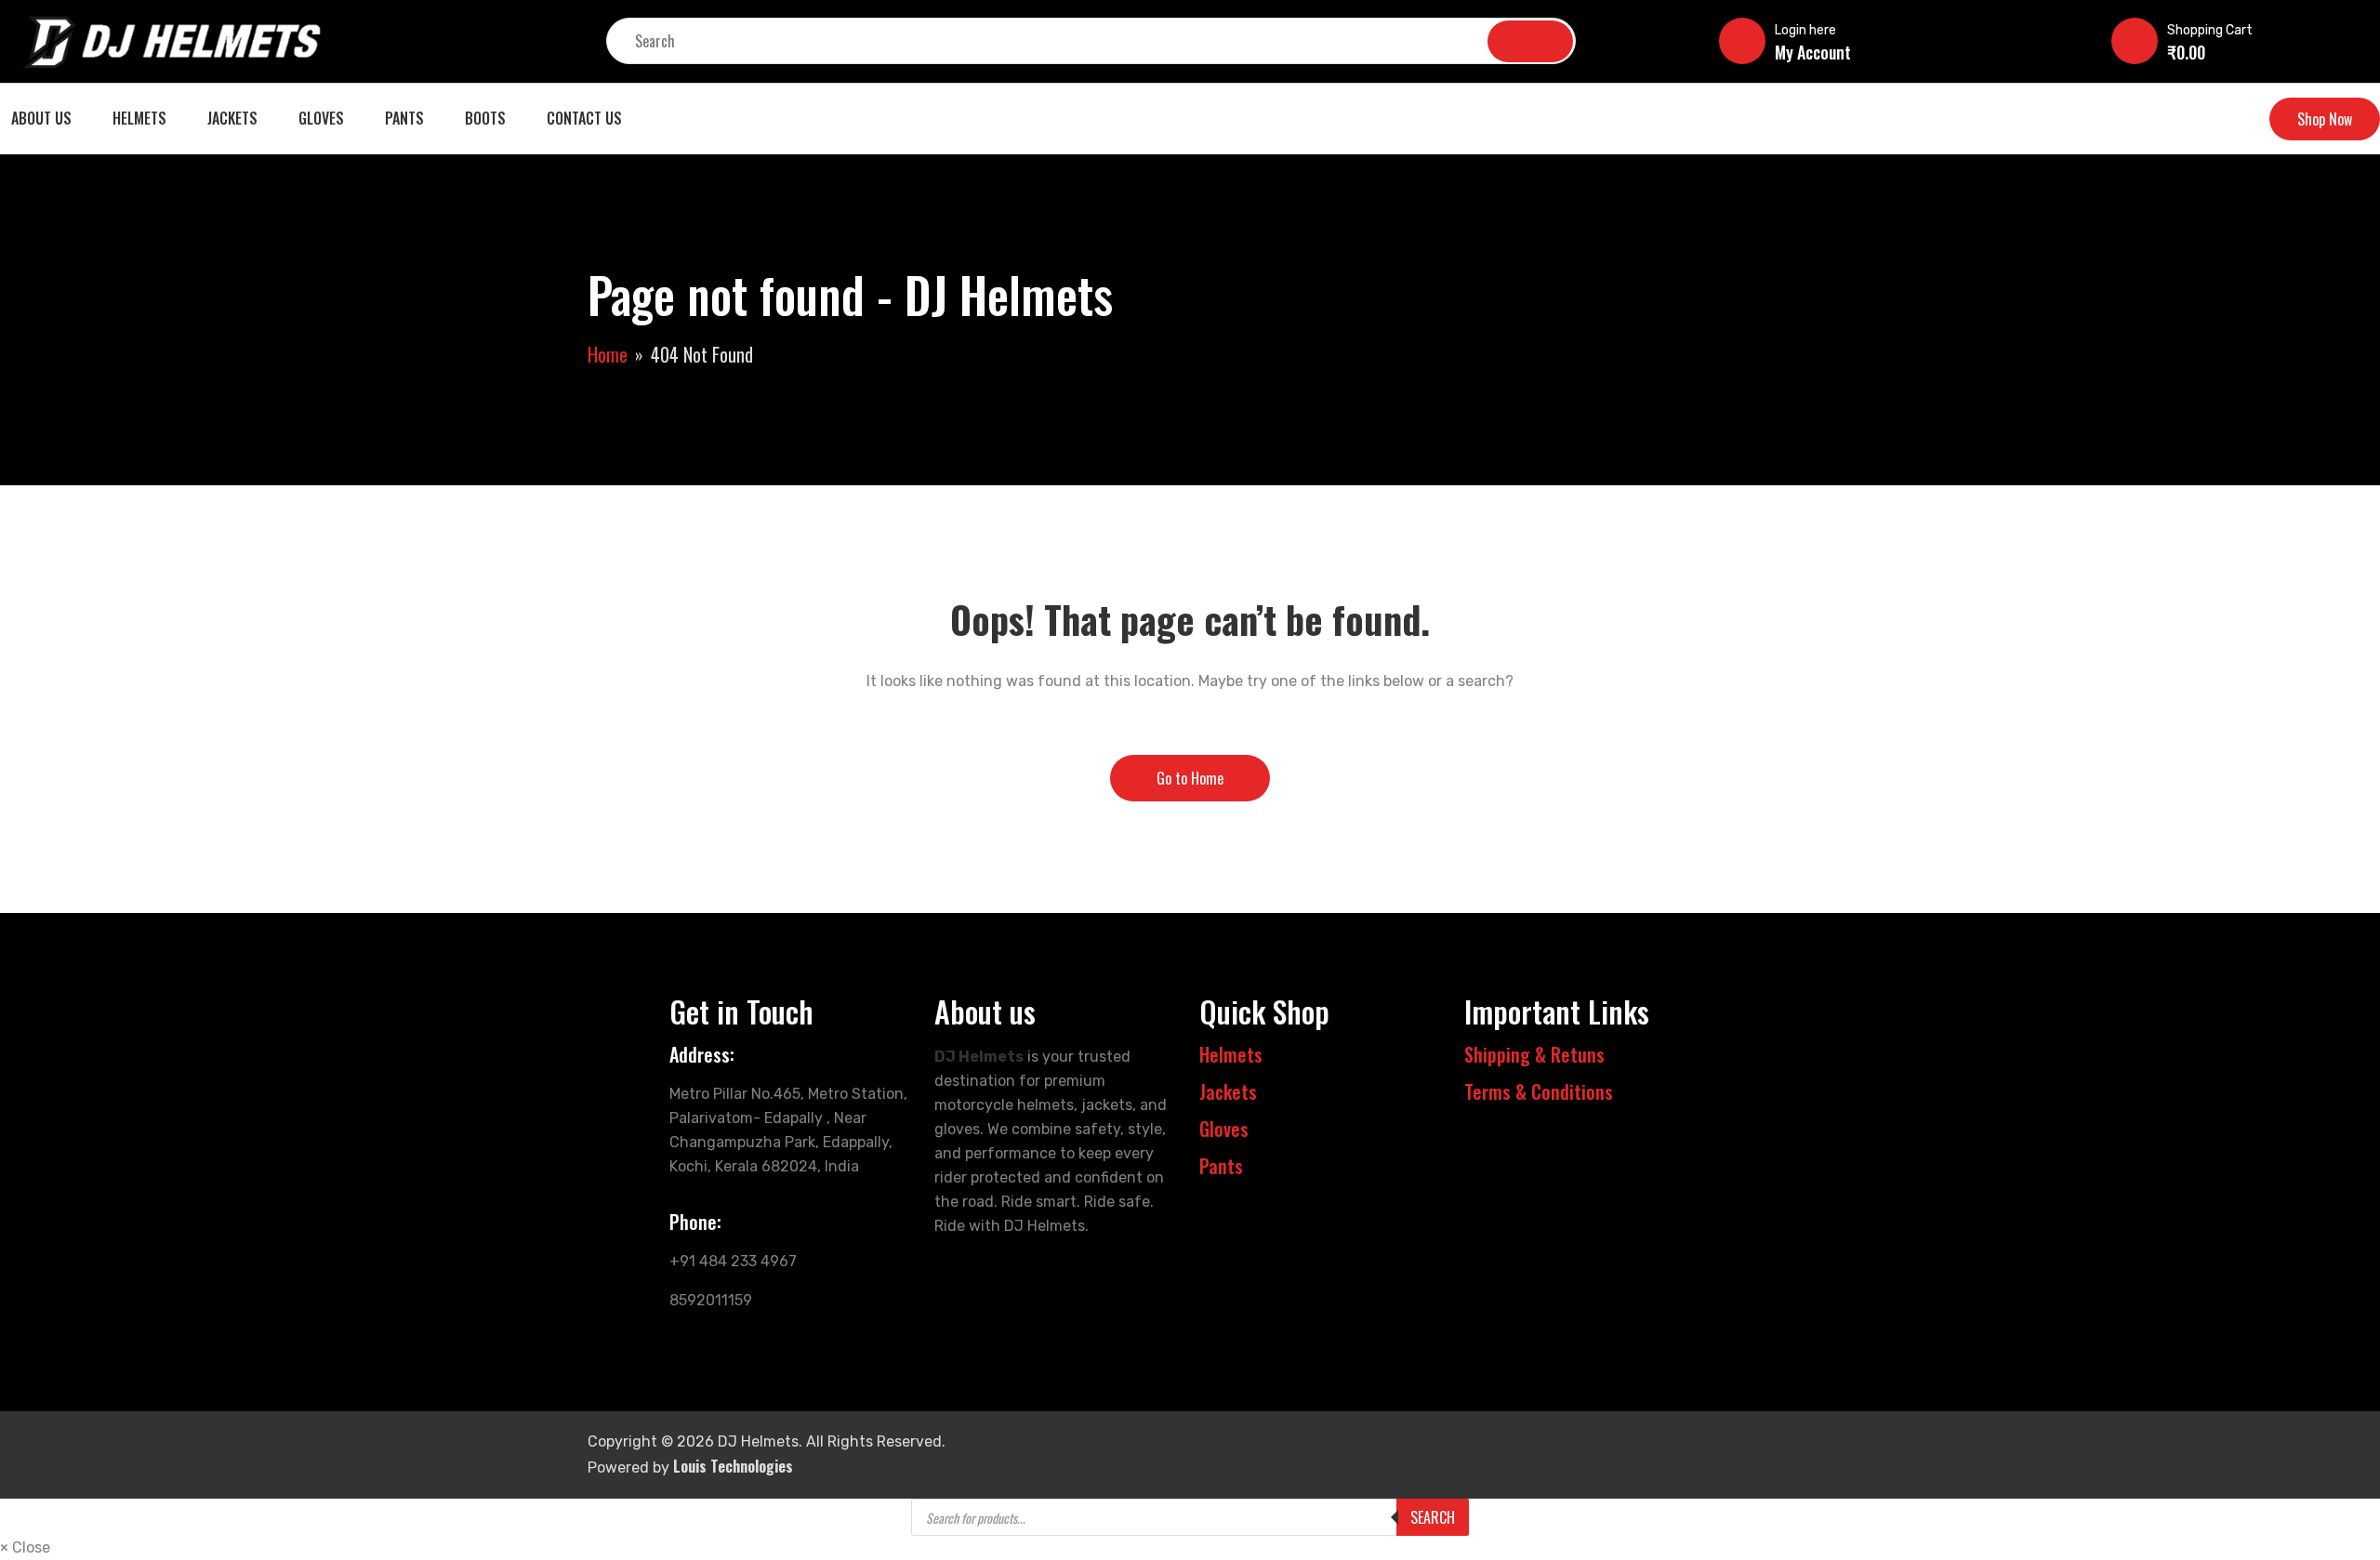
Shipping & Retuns (1534, 1054)
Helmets (1231, 1054)
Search (1433, 1517)
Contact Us (584, 118)
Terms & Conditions (1539, 1091)
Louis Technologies (733, 1466)
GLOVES (321, 118)
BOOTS (485, 118)
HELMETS (139, 118)
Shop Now (2325, 119)
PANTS (404, 118)
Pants (1221, 1166)
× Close (25, 1547)
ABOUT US (41, 118)
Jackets (1228, 1091)
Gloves (1224, 1129)
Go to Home (1190, 778)
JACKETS (232, 118)
